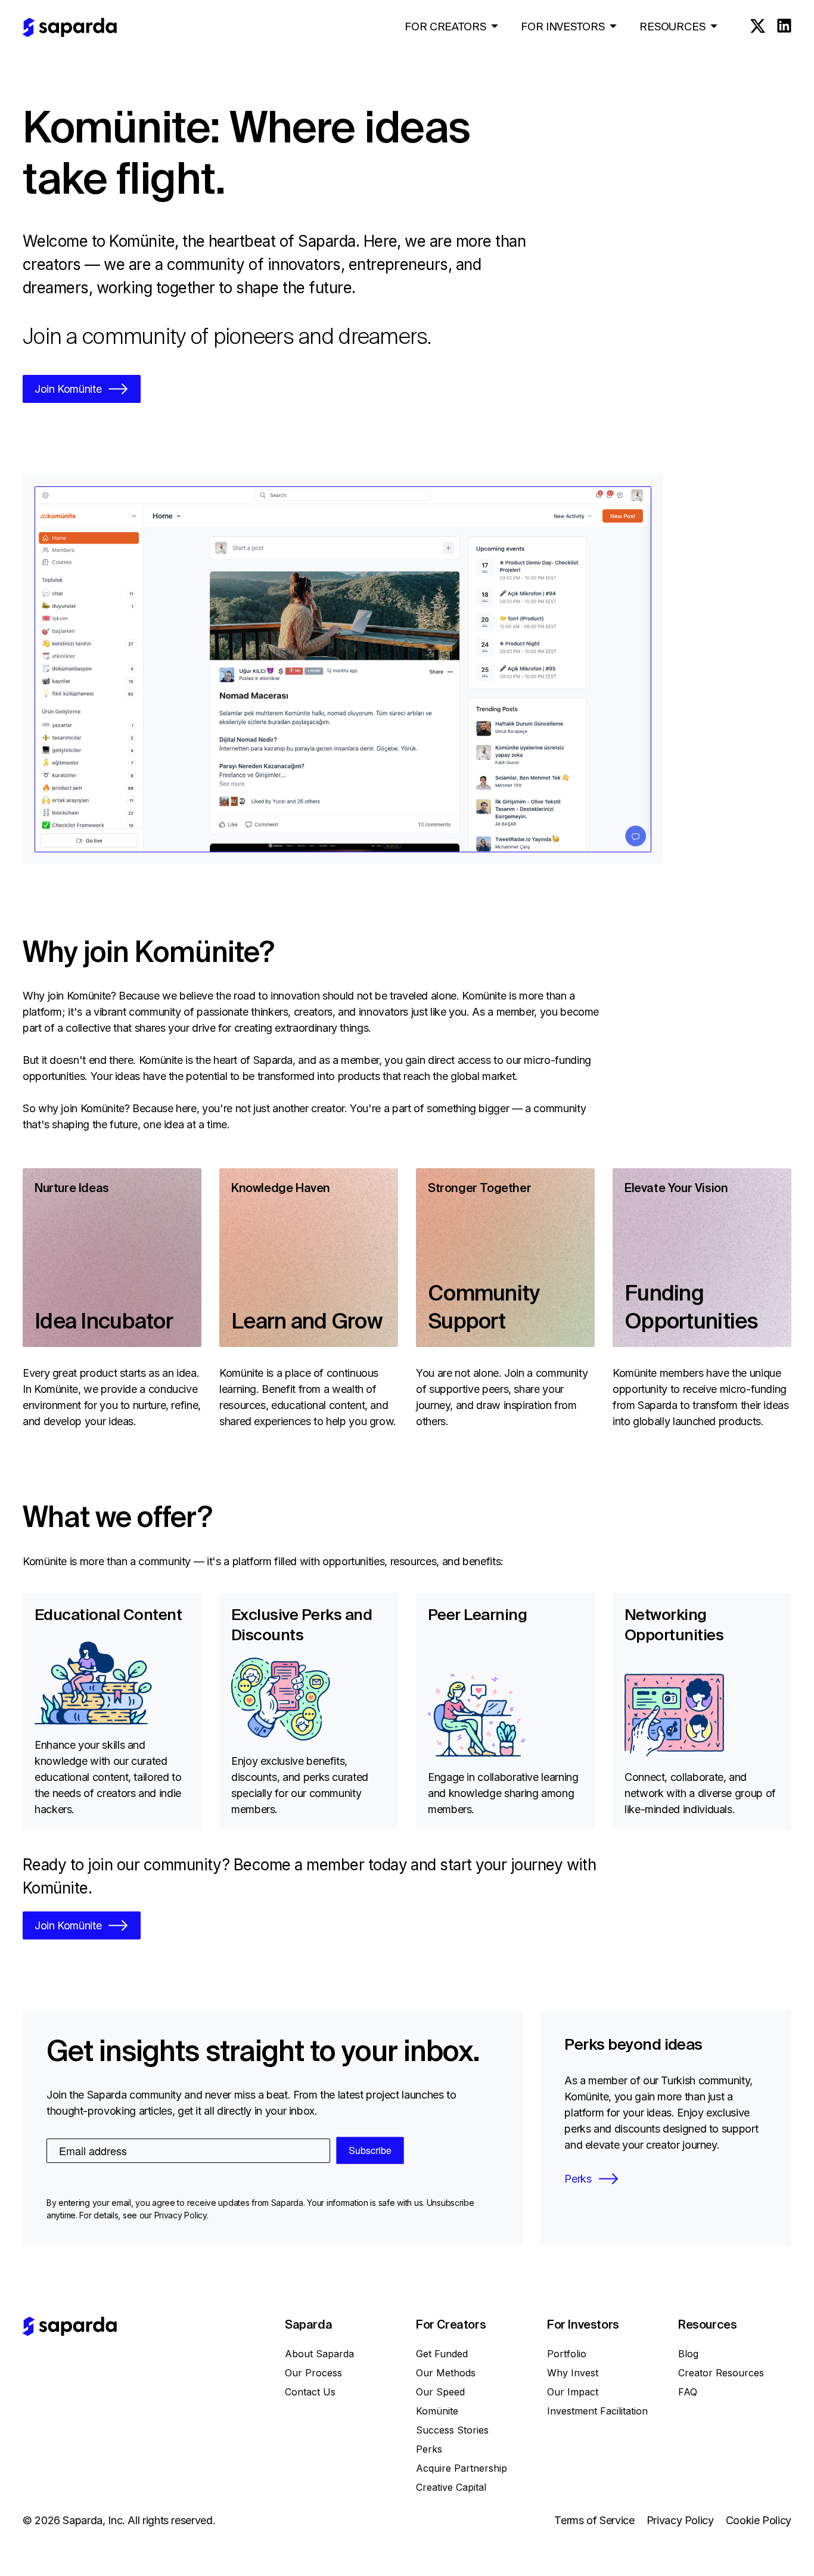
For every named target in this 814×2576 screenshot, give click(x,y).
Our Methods (446, 2373)
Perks (578, 2179)
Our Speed (440, 2392)
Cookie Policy (759, 2520)
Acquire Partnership (462, 2468)
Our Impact (573, 2392)
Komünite (437, 2411)
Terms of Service (594, 2520)
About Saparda (319, 2354)
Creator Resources (721, 2373)
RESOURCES (672, 27)
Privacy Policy (680, 2520)
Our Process (313, 2373)
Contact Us (310, 2392)
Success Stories (452, 2430)
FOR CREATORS (445, 27)
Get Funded (442, 2354)
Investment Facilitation (597, 2411)
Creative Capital (451, 2487)
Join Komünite (68, 389)
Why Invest (573, 2373)
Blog (688, 2354)
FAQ (688, 2392)
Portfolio (567, 2354)
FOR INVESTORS (563, 27)
